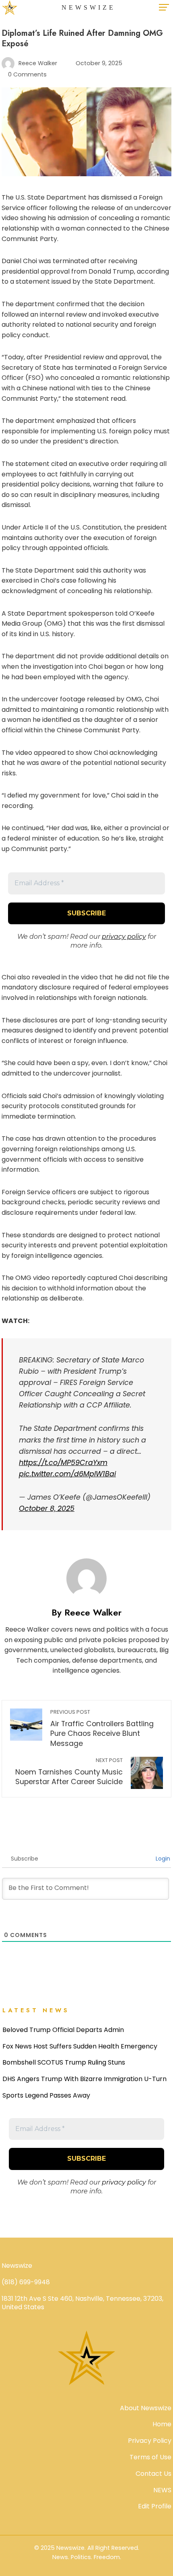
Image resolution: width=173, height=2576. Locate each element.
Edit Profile (155, 2506)
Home (162, 2424)
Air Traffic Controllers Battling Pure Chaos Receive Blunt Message (102, 1728)
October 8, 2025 (47, 1509)
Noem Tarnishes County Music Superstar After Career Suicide (69, 1772)
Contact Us (153, 2474)
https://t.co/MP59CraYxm (63, 1463)
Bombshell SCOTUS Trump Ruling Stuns (64, 2062)
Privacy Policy (150, 2441)
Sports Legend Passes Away (46, 2095)
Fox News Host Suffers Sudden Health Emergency (80, 2046)
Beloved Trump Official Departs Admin (63, 2030)
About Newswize (146, 2408)
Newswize (89, 7)
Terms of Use (150, 2457)
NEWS (162, 2490)
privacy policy (124, 937)
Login (162, 1859)
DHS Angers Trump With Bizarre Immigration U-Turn (84, 2079)
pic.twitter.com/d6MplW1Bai (67, 1474)
